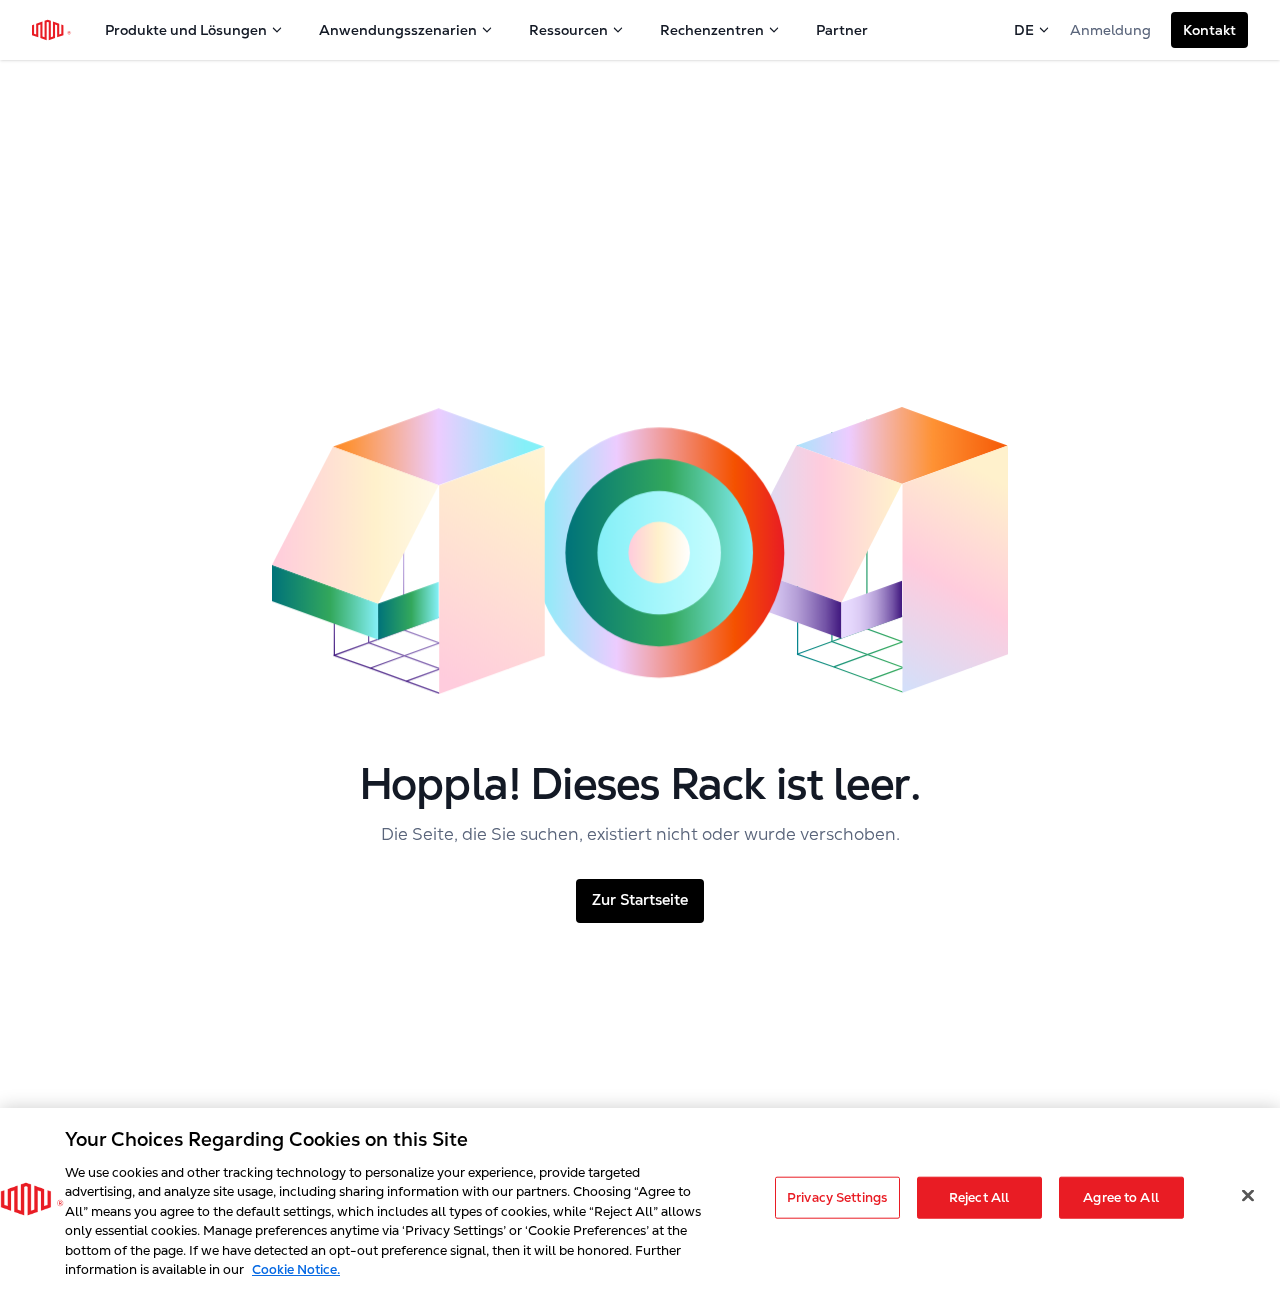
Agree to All (1121, 1197)
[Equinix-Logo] (52, 30)
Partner (842, 30)
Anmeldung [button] (1110, 30)
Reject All (979, 1197)
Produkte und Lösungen (186, 30)
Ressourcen (568, 30)
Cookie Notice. (296, 1269)
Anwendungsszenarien (398, 30)
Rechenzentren (712, 30)
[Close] (1248, 1195)
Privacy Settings (837, 1197)
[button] (1209, 30)
